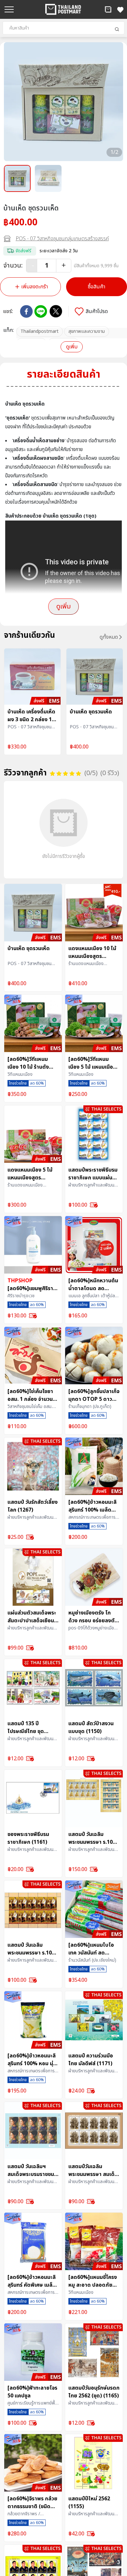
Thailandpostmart (40, 331)
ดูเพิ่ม (72, 347)
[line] (41, 311)
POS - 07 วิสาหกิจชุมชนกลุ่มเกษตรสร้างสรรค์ (62, 239)
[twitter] (56, 311)
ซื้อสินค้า (97, 287)
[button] (108, 9)
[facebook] (26, 311)
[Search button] (117, 29)
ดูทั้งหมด (109, 637)
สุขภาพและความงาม (87, 331)
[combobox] (63, 28)
